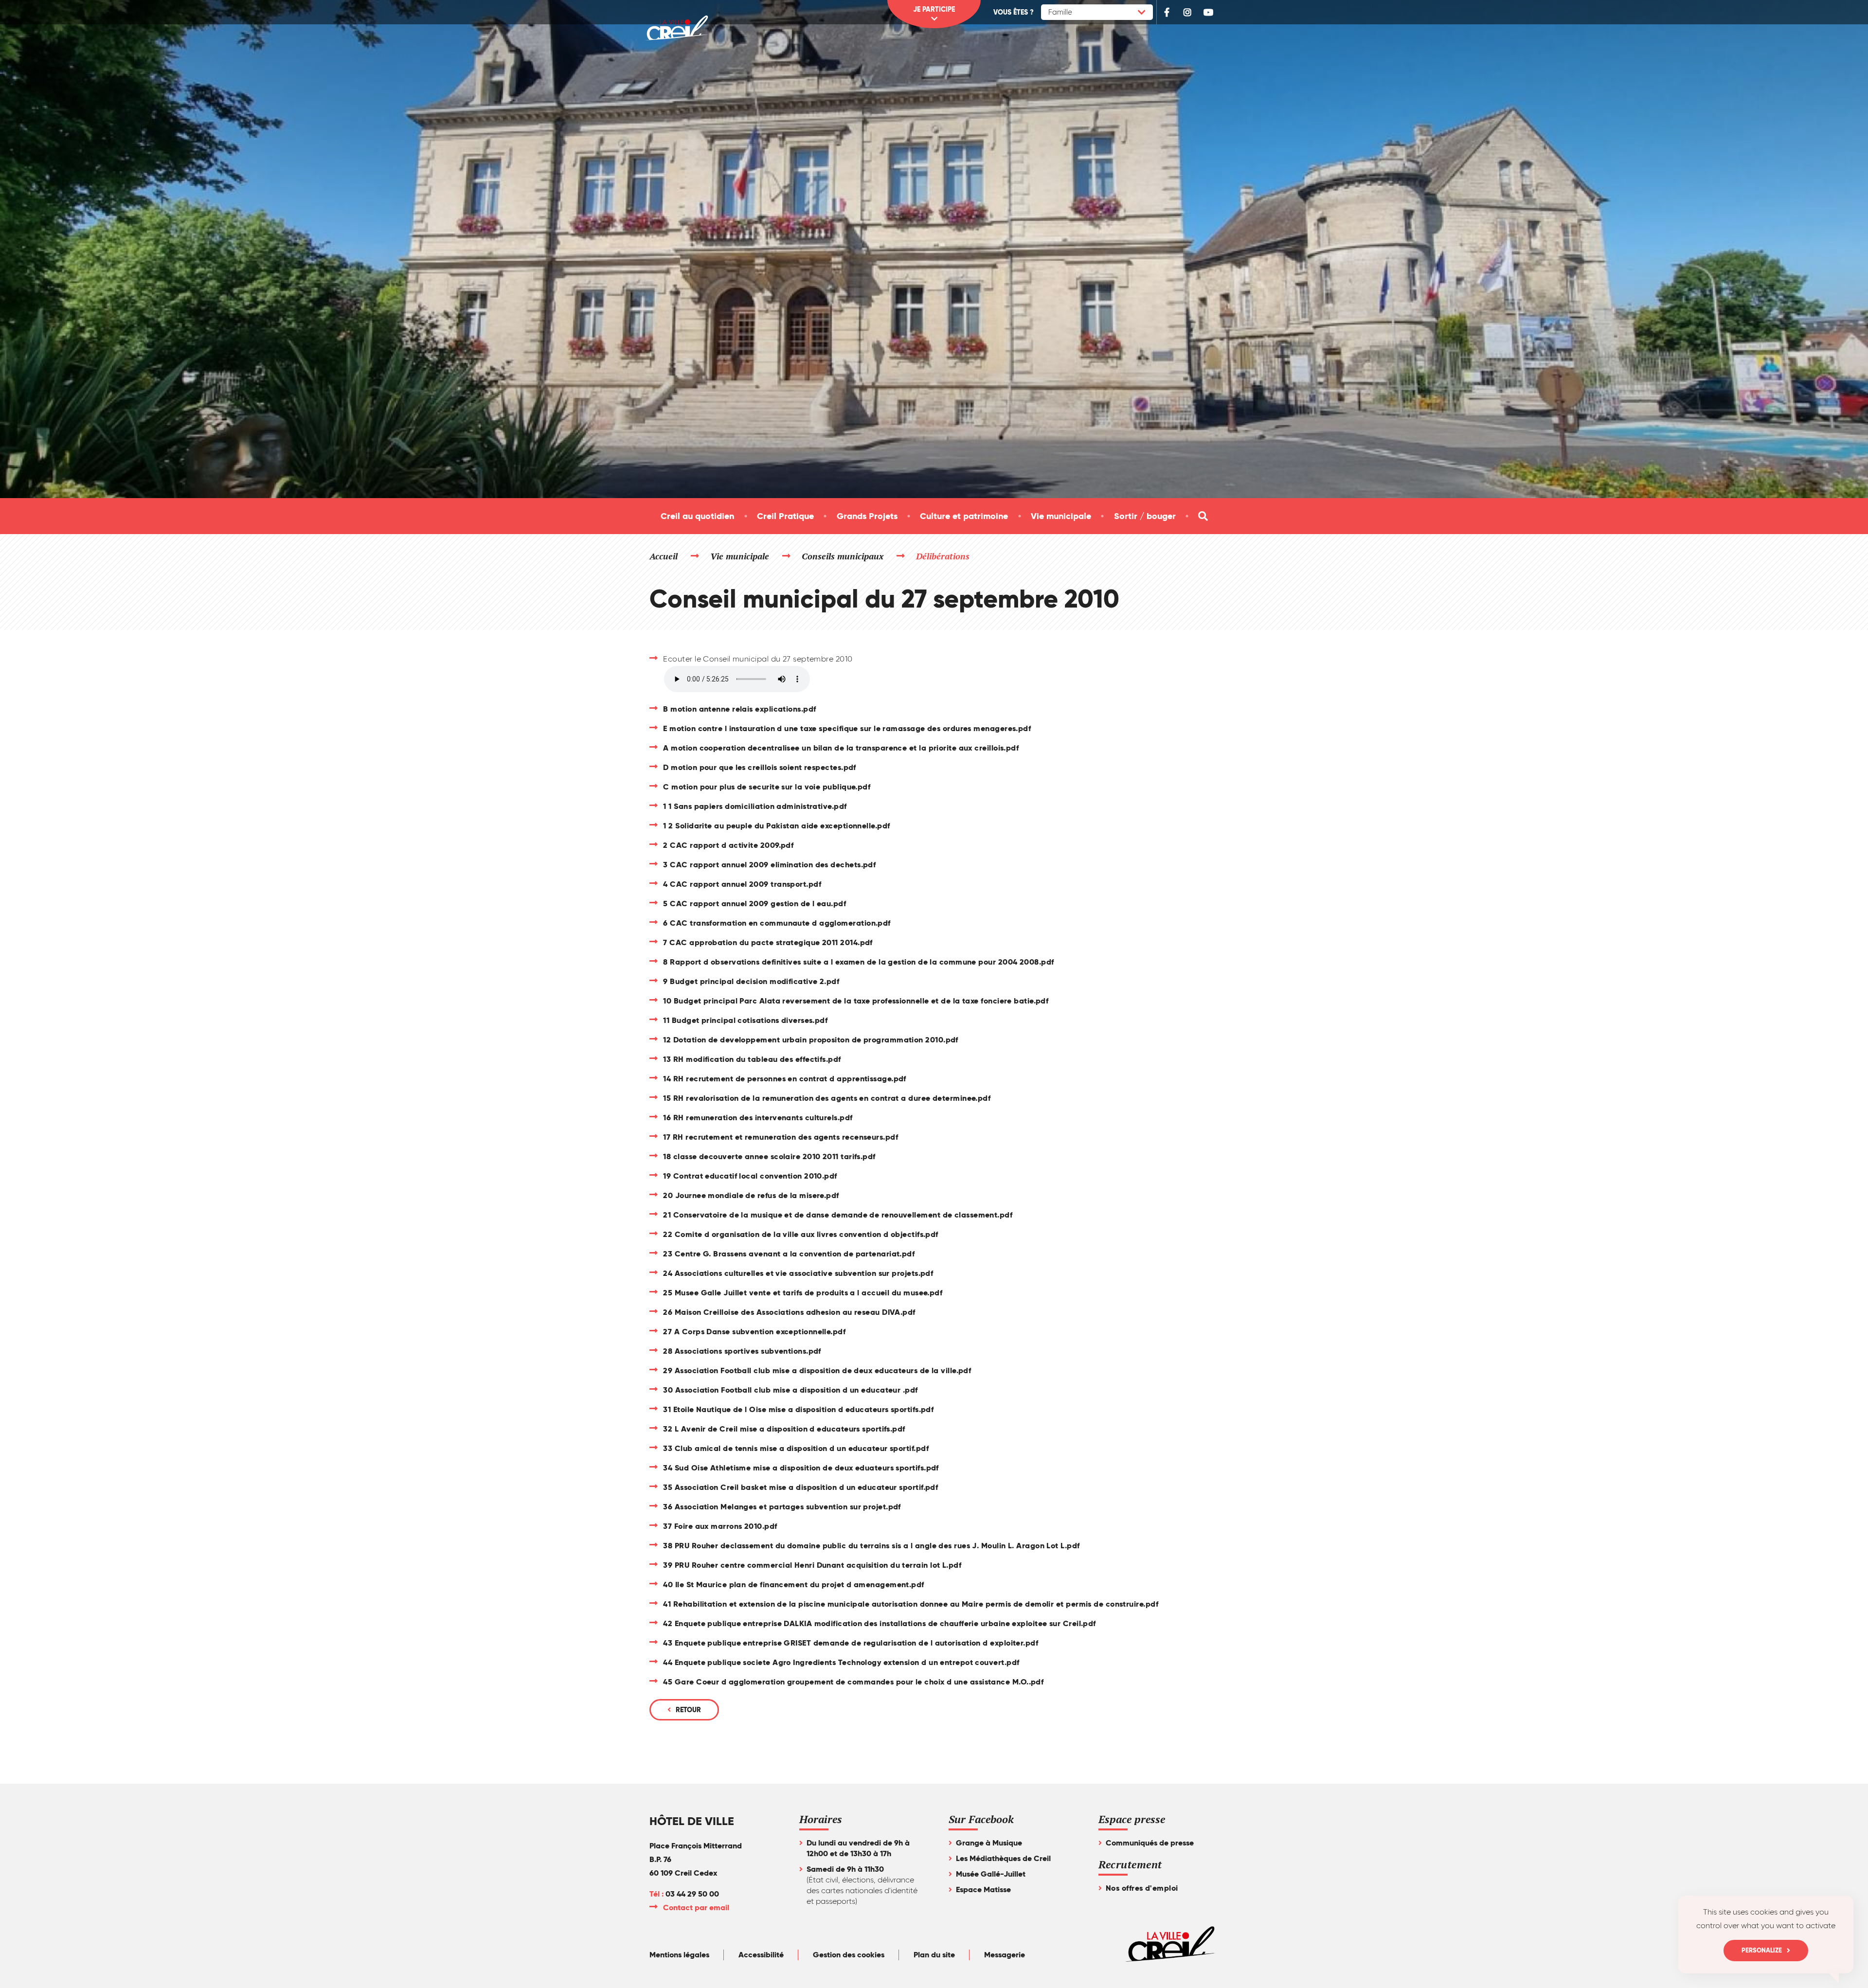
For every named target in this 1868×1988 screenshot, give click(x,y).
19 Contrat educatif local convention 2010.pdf (750, 1176)
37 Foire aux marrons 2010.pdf (720, 1526)
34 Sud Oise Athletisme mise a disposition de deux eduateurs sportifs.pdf (801, 1468)
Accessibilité (761, 1955)
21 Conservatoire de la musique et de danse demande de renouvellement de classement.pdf (838, 1215)
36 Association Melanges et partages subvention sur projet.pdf (782, 1507)
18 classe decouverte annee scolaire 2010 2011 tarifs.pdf (769, 1156)
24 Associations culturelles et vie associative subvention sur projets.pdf (798, 1273)
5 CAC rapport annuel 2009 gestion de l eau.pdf (754, 904)
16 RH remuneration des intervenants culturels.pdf (758, 1118)
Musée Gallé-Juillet (991, 1874)
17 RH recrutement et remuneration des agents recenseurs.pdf (781, 1137)
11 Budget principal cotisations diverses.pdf (745, 1020)
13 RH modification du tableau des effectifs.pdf (752, 1059)
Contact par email (697, 1907)
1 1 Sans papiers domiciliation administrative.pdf (755, 806)
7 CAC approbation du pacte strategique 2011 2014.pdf (768, 942)
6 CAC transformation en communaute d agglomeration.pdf (777, 923)
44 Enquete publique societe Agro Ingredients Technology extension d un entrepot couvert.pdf (841, 1662)
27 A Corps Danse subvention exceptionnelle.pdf (754, 1332)
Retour (688, 1710)
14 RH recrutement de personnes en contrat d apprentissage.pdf (784, 1079)
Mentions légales (679, 1955)
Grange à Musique (989, 1843)
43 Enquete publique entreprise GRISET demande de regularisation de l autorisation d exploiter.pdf (851, 1643)
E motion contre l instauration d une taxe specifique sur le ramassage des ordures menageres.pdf (847, 728)
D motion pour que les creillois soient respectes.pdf (759, 767)
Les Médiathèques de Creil (1003, 1858)
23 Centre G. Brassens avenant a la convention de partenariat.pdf (789, 1254)
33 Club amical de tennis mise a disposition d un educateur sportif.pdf (796, 1448)
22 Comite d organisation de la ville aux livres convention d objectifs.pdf (800, 1234)
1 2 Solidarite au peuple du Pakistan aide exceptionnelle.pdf (776, 826)
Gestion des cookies (849, 1955)
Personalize (1762, 1950)
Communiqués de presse (1150, 1843)
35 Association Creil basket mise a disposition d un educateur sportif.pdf (800, 1487)
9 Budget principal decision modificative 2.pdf (751, 981)
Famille (1060, 12)
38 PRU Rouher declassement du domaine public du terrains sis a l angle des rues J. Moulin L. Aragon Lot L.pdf (871, 1546)
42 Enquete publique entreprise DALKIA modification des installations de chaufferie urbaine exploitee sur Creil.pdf (879, 1623)
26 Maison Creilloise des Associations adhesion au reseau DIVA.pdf (789, 1312)
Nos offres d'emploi (1142, 1888)
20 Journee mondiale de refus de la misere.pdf (751, 1195)
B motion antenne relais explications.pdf (739, 709)
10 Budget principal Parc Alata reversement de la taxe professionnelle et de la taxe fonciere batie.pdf (856, 1001)
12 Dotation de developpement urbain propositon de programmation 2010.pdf (810, 1040)
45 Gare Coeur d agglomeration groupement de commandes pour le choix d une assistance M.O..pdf (853, 1682)
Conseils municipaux (843, 556)
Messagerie (1005, 1955)
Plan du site (934, 1955)
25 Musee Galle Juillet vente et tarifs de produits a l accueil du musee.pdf (803, 1293)
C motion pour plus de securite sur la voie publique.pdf (767, 787)
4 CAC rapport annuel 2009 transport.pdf (742, 884)
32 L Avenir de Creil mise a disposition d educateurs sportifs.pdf (784, 1429)
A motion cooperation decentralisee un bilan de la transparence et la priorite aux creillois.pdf (841, 748)
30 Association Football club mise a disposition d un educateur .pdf (790, 1390)
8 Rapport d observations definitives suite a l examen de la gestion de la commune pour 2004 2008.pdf (858, 962)
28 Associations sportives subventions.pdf (742, 1351)
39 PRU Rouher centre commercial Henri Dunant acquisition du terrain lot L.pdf (812, 1565)
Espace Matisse (983, 1889)
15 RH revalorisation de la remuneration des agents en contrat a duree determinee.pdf (827, 1098)
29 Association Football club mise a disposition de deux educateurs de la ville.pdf (817, 1370)
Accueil (664, 556)
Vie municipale (740, 556)
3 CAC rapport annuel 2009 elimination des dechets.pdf (769, 865)
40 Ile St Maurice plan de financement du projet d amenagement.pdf (793, 1585)
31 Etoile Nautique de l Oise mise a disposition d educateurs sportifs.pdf (798, 1409)
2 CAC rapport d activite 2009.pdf (728, 845)
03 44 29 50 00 (692, 1894)
